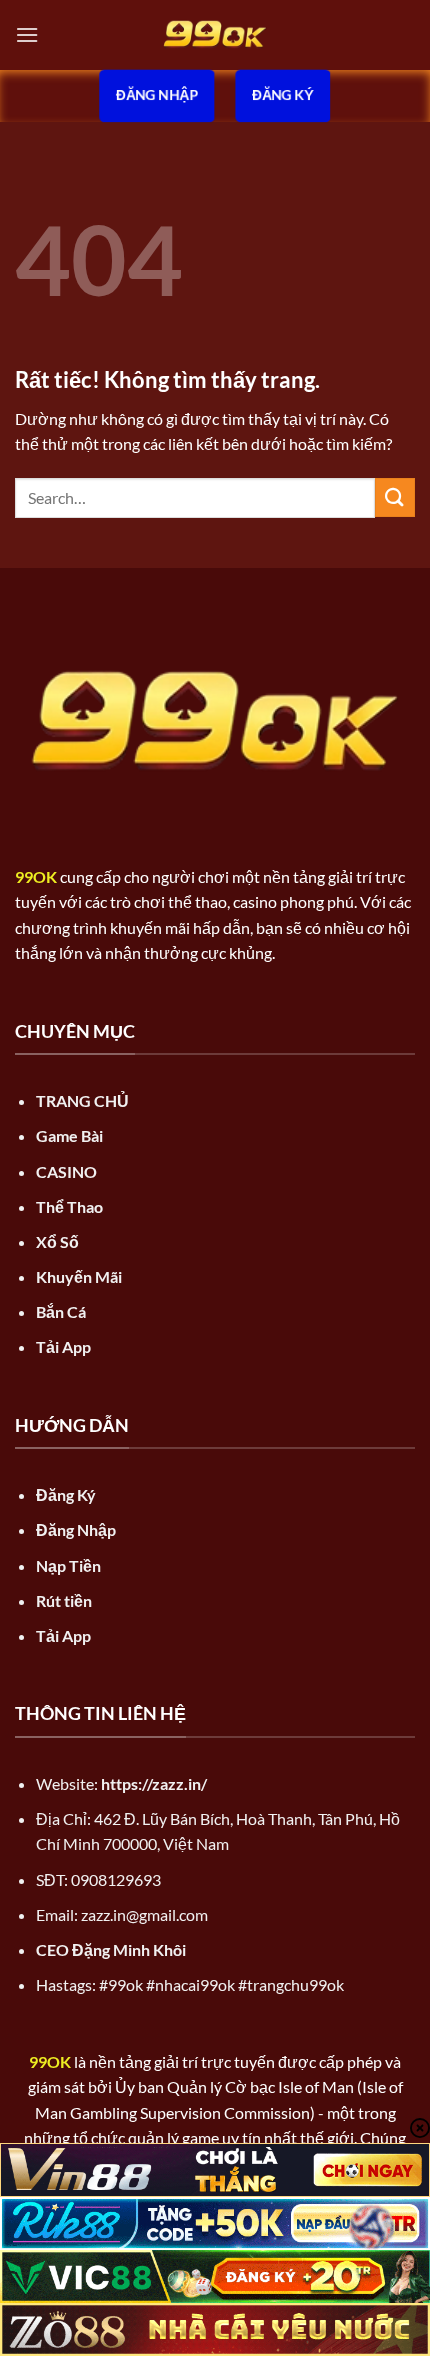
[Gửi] (395, 497)
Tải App (63, 1346)
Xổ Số (57, 1241)
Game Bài (69, 1135)
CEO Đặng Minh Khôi (111, 1949)
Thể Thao (69, 1206)
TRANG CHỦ (82, 1100)
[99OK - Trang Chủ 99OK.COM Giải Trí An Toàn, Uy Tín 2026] (215, 35)
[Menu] (27, 34)
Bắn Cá (61, 1311)
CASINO (66, 1171)
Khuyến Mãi (79, 1276)
